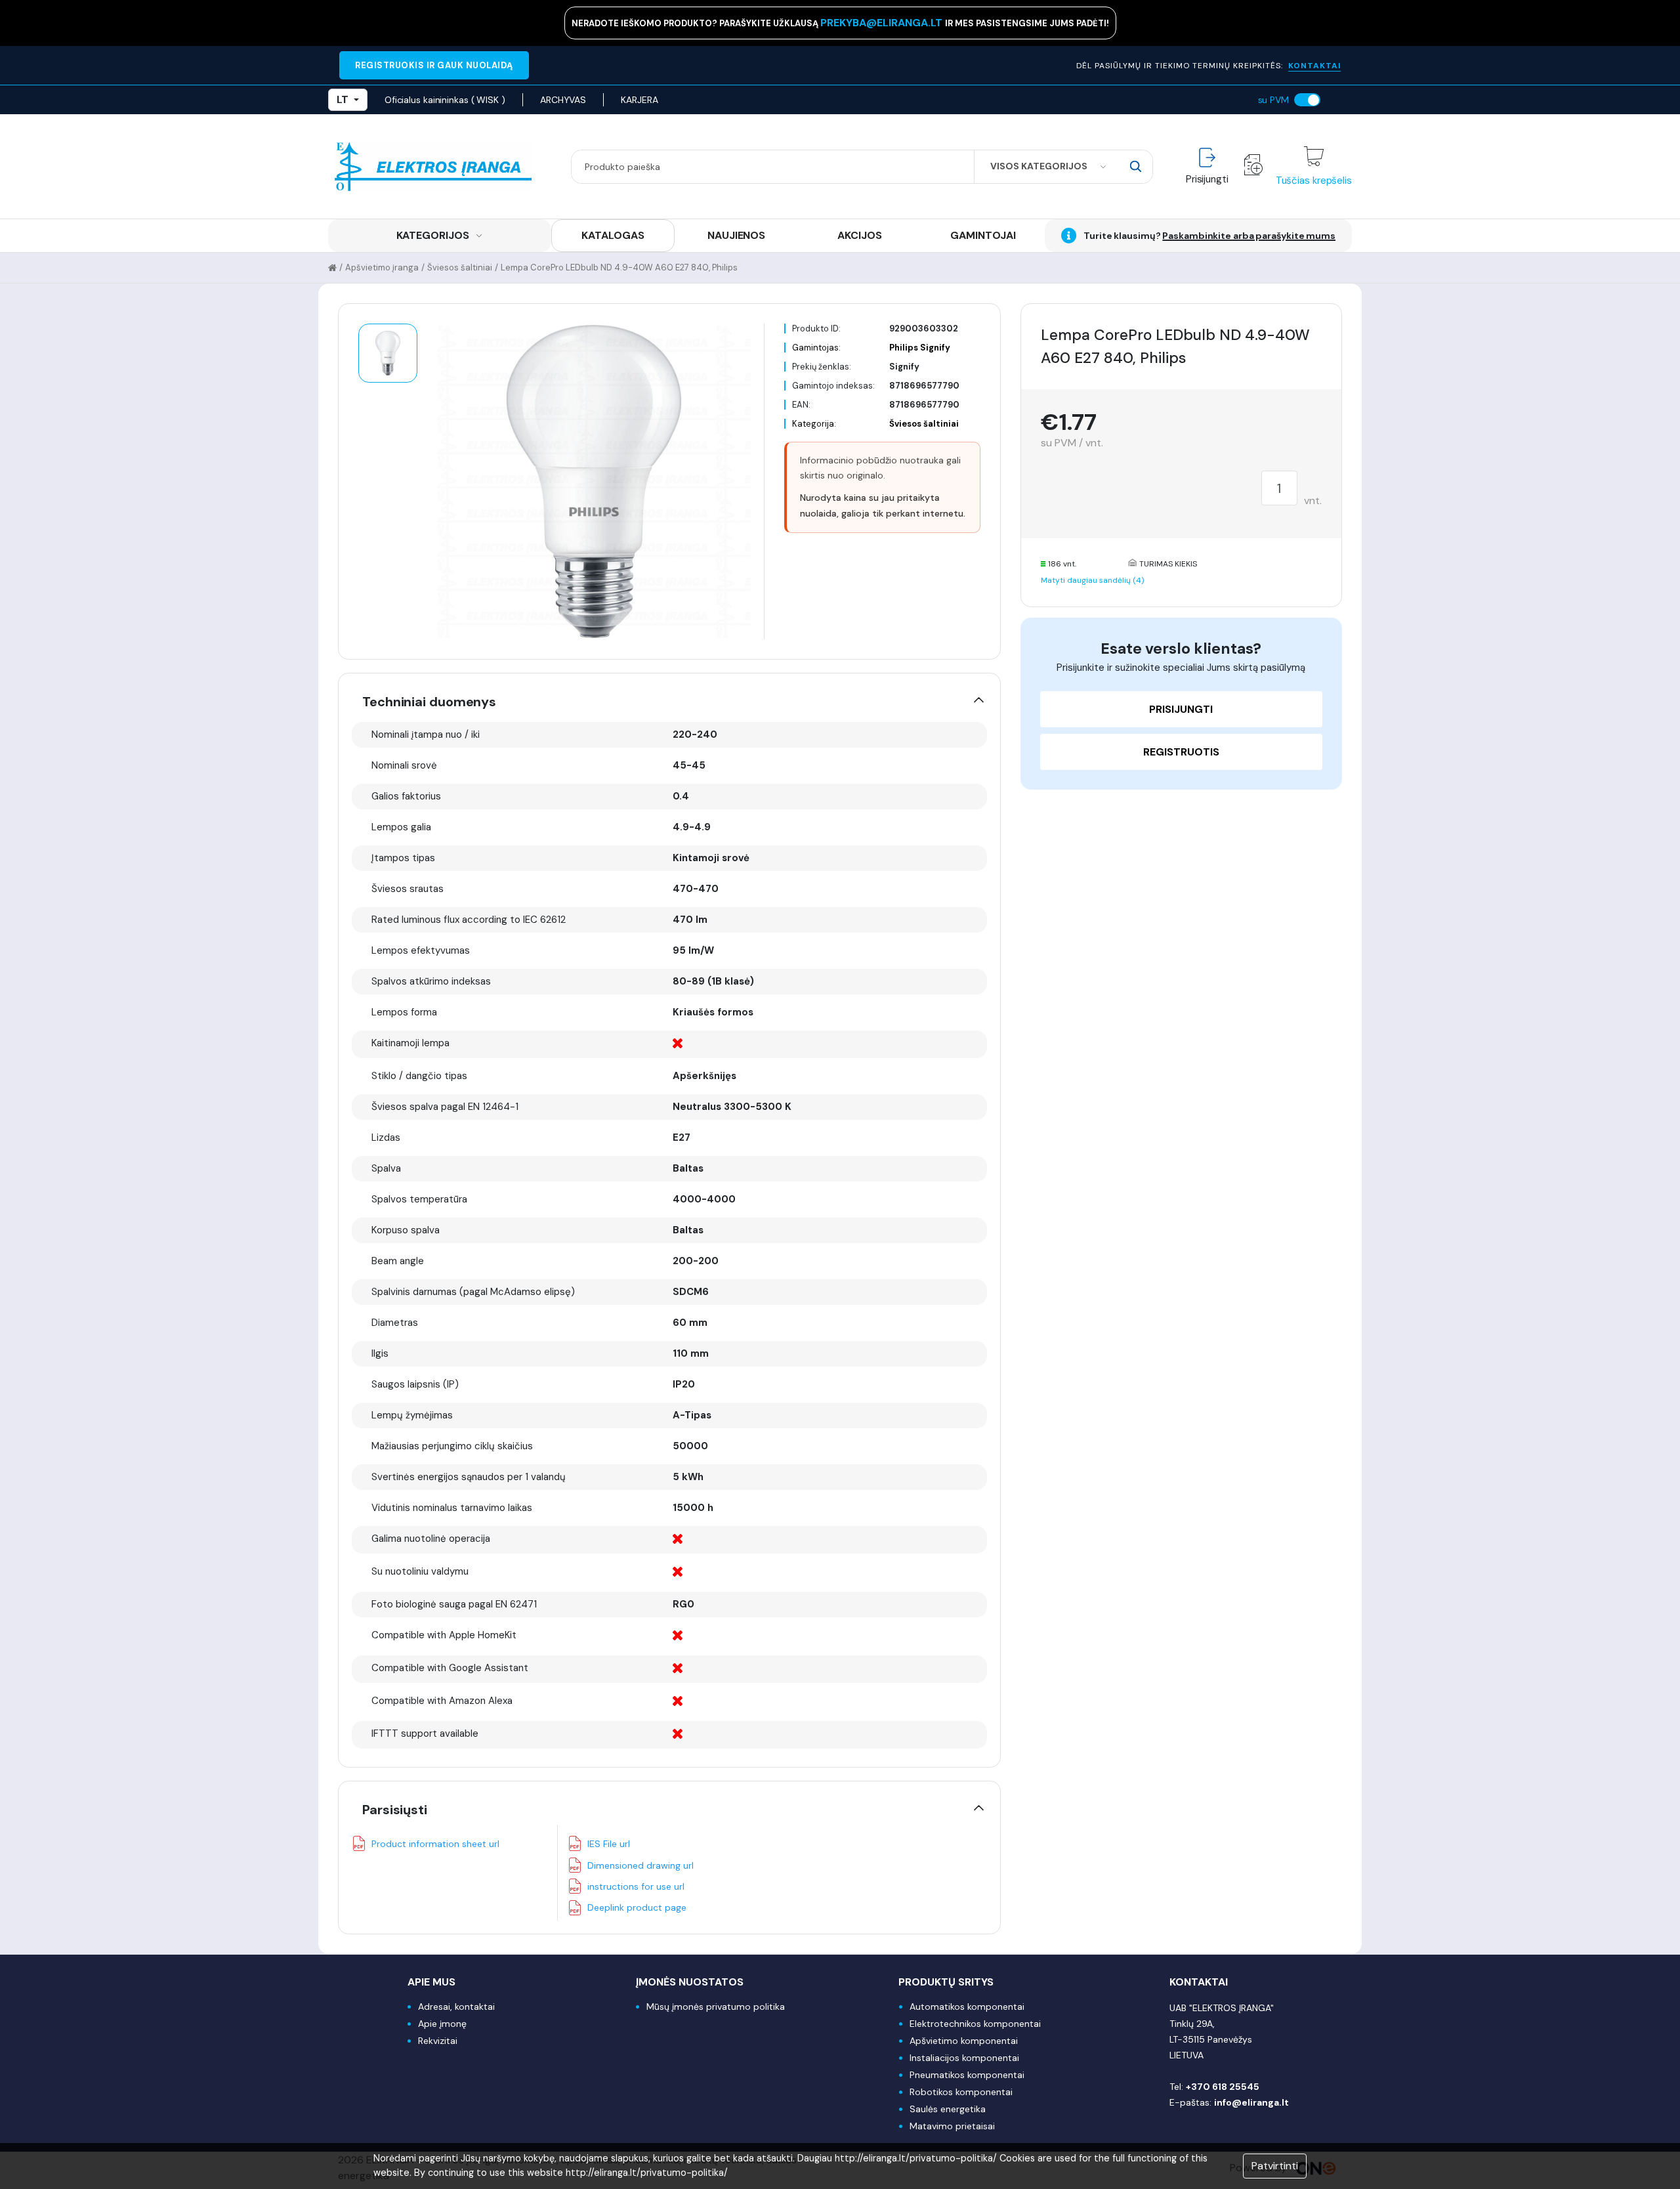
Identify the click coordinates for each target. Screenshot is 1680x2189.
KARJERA (639, 100)
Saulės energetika (948, 2109)
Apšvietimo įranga (382, 267)
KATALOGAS (613, 235)
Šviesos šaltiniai (460, 267)
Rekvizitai (438, 2041)
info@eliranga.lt (1251, 2102)
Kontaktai (1199, 1982)
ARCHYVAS (563, 100)
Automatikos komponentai (967, 2007)
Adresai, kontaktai (456, 2007)
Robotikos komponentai (961, 2092)
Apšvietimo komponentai (964, 2041)
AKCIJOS (859, 235)
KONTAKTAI (1314, 66)
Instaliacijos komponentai (964, 2058)
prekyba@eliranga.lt (883, 23)
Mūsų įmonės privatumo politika (716, 2007)
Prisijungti (1181, 709)
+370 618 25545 (1223, 2087)
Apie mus (431, 1982)
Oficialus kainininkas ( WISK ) (445, 100)
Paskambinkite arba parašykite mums (1249, 236)
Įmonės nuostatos (690, 1982)
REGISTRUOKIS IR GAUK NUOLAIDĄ (434, 65)
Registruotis (1181, 752)
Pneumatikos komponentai (967, 2075)
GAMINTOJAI (983, 235)
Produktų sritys (946, 1982)
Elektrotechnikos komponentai (975, 2024)
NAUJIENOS (736, 235)
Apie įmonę (442, 2024)
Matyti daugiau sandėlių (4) (1092, 580)
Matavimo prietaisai (952, 2126)
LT (343, 99)
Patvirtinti (1275, 2166)
